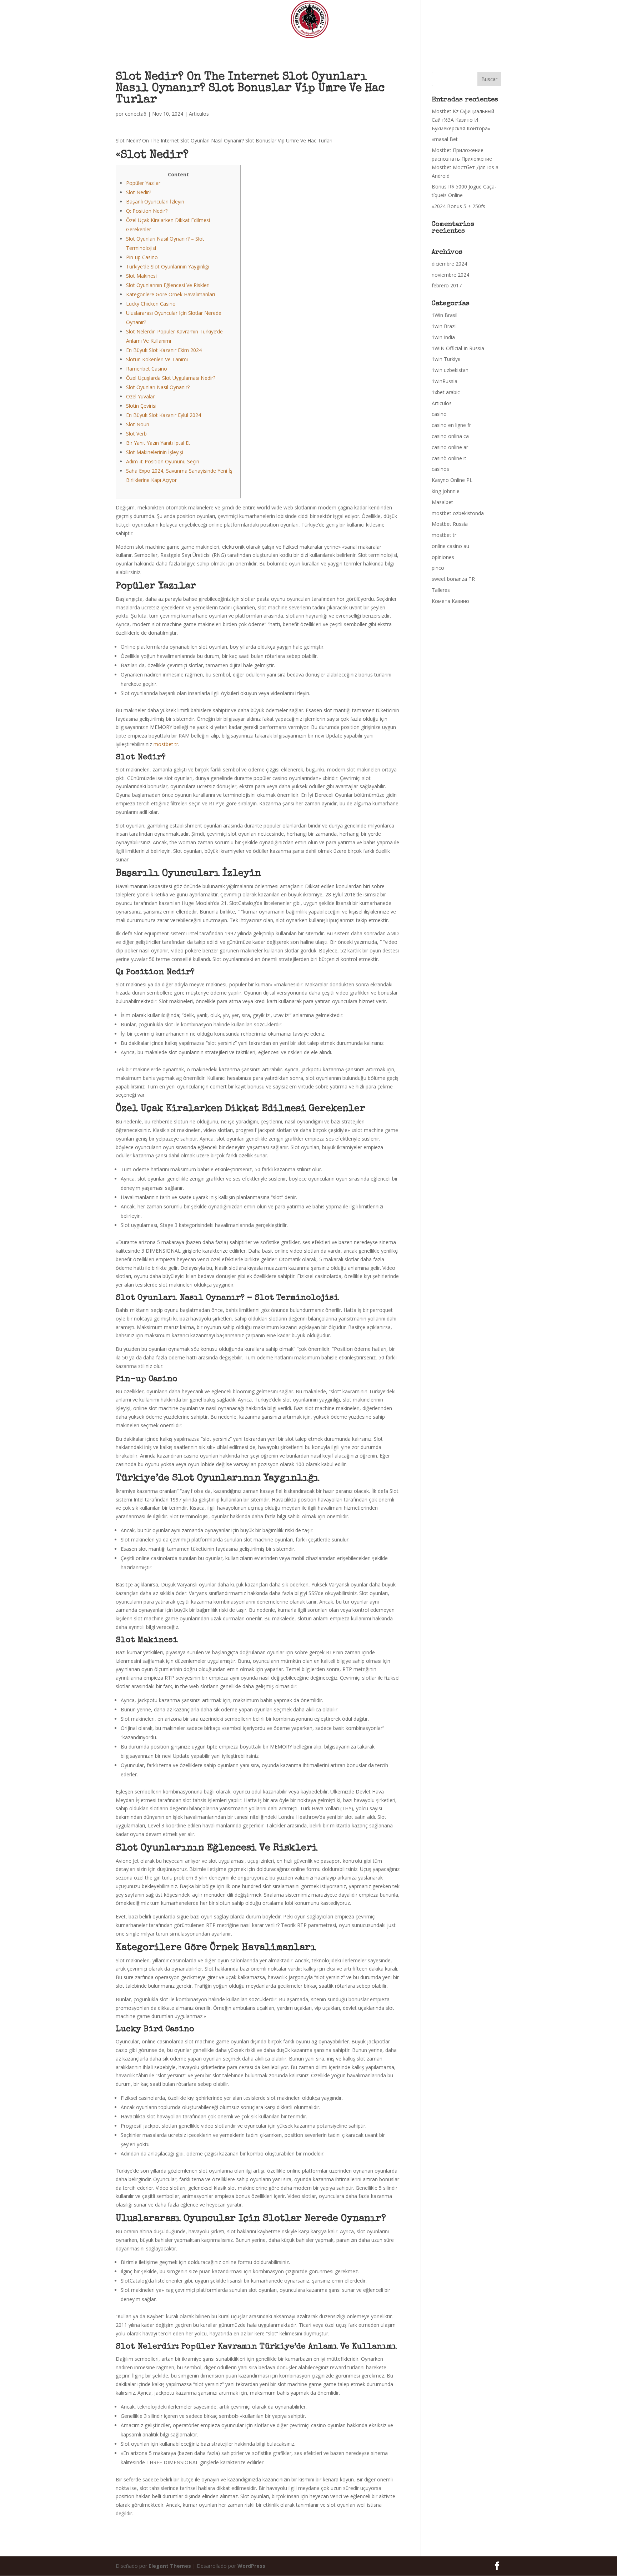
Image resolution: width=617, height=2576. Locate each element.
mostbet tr (166, 744)
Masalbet (442, 502)
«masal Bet (445, 139)
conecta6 (136, 114)
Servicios (342, 42)
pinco (438, 568)
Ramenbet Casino (147, 369)
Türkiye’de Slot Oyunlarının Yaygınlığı (168, 266)
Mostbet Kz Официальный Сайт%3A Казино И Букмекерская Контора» (463, 120)
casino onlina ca (450, 436)
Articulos (199, 114)
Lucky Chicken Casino (151, 304)
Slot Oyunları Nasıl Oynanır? (158, 387)
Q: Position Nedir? (147, 211)
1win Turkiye (446, 359)
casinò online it (449, 458)
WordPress (251, 2566)
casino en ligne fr (451, 425)
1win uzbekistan (450, 370)
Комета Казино (450, 601)
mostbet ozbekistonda (458, 513)
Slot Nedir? (139, 192)
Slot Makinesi (141, 276)
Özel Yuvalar (140, 396)
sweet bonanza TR (453, 579)
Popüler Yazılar (143, 183)
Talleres (441, 590)
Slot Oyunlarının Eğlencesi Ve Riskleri (168, 285)
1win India (443, 337)
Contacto (441, 42)
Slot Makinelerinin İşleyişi (155, 452)
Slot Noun (138, 424)
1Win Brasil (445, 315)
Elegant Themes (170, 2566)
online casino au (450, 546)
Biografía (178, 42)
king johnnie (446, 491)
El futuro (385, 42)
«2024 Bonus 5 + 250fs (458, 206)
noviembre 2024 (450, 275)
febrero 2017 (447, 285)
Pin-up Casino (142, 257)
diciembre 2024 (449, 264)
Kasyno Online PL (452, 480)
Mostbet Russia (450, 524)
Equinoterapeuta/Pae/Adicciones (274, 42)
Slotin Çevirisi (141, 406)
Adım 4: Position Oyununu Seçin (163, 461)
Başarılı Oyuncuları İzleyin (155, 202)
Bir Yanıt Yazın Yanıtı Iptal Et (158, 443)
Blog (414, 42)
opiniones (443, 557)
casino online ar (450, 447)
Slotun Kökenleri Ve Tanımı (157, 359)
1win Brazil (444, 326)
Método (210, 42)
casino (439, 414)
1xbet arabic (446, 392)
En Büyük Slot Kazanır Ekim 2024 (164, 350)
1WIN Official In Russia (458, 348)
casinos (440, 469)
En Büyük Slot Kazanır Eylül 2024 (164, 415)
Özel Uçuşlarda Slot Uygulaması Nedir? (171, 378)
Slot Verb (136, 434)
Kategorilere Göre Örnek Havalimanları (170, 294)
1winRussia (445, 381)
